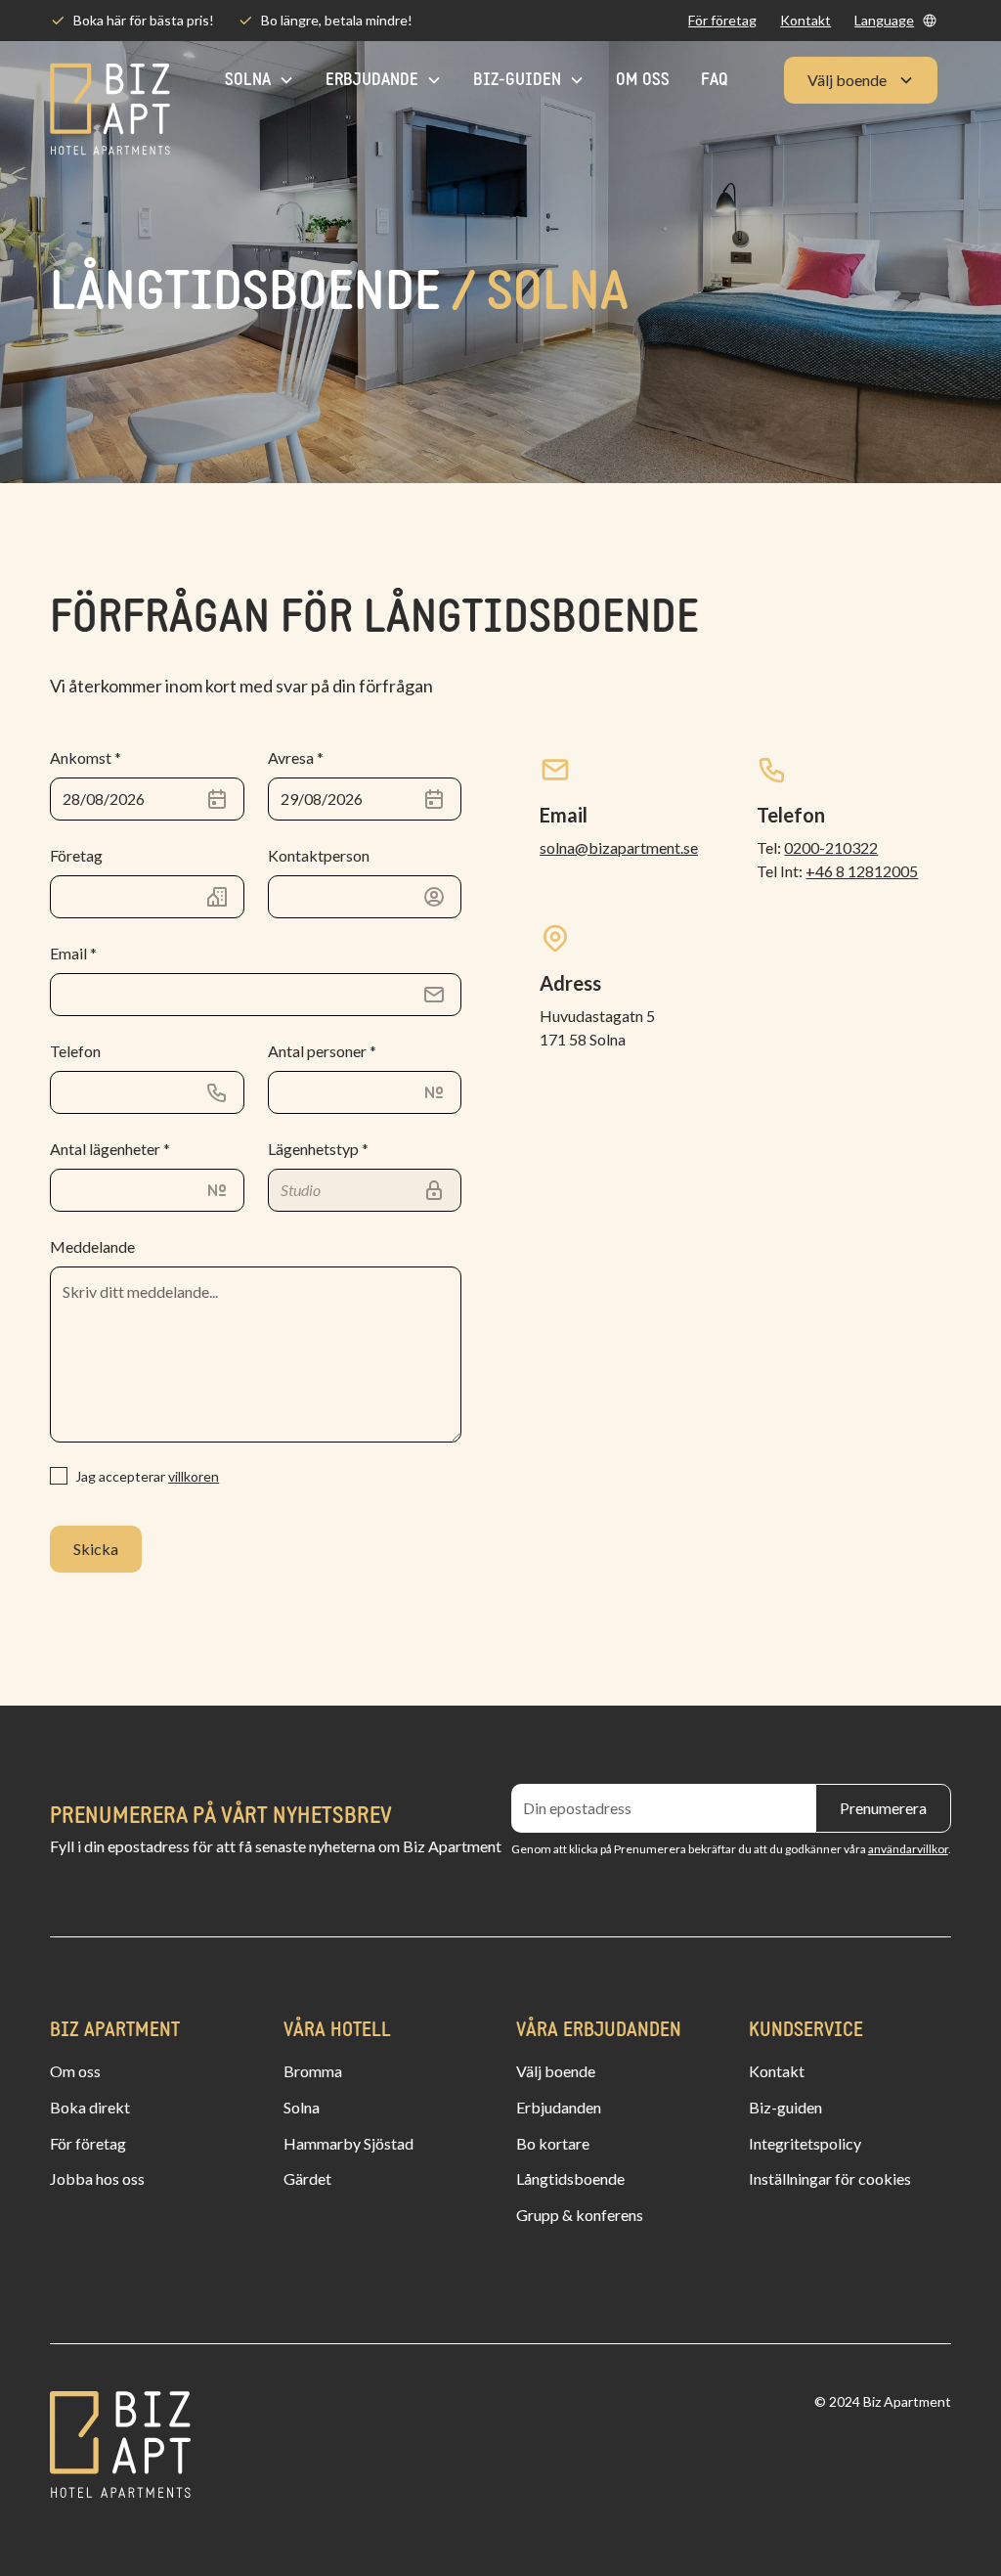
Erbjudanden (559, 2107)
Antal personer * (322, 1051)
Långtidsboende (570, 2178)
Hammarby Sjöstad (348, 2143)
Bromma (313, 2071)
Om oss (643, 81)
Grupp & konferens (580, 2215)
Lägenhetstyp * (318, 1149)
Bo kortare (553, 2143)
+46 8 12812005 (862, 871)
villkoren (194, 1476)
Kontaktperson (319, 855)
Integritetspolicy (805, 2143)
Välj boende (556, 2071)
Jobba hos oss (97, 2178)
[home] (110, 81)
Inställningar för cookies (830, 2178)
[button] (896, 20)
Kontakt (805, 20)
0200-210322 (831, 847)
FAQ (715, 81)
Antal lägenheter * (110, 1149)
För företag (722, 20)
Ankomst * (86, 757)
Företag (76, 855)
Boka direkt (90, 2107)
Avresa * (296, 757)
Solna (302, 2107)
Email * (73, 953)
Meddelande (92, 1246)
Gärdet (307, 2178)
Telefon (75, 1051)
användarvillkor (908, 1849)
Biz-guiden (785, 2107)
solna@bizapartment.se (619, 847)
